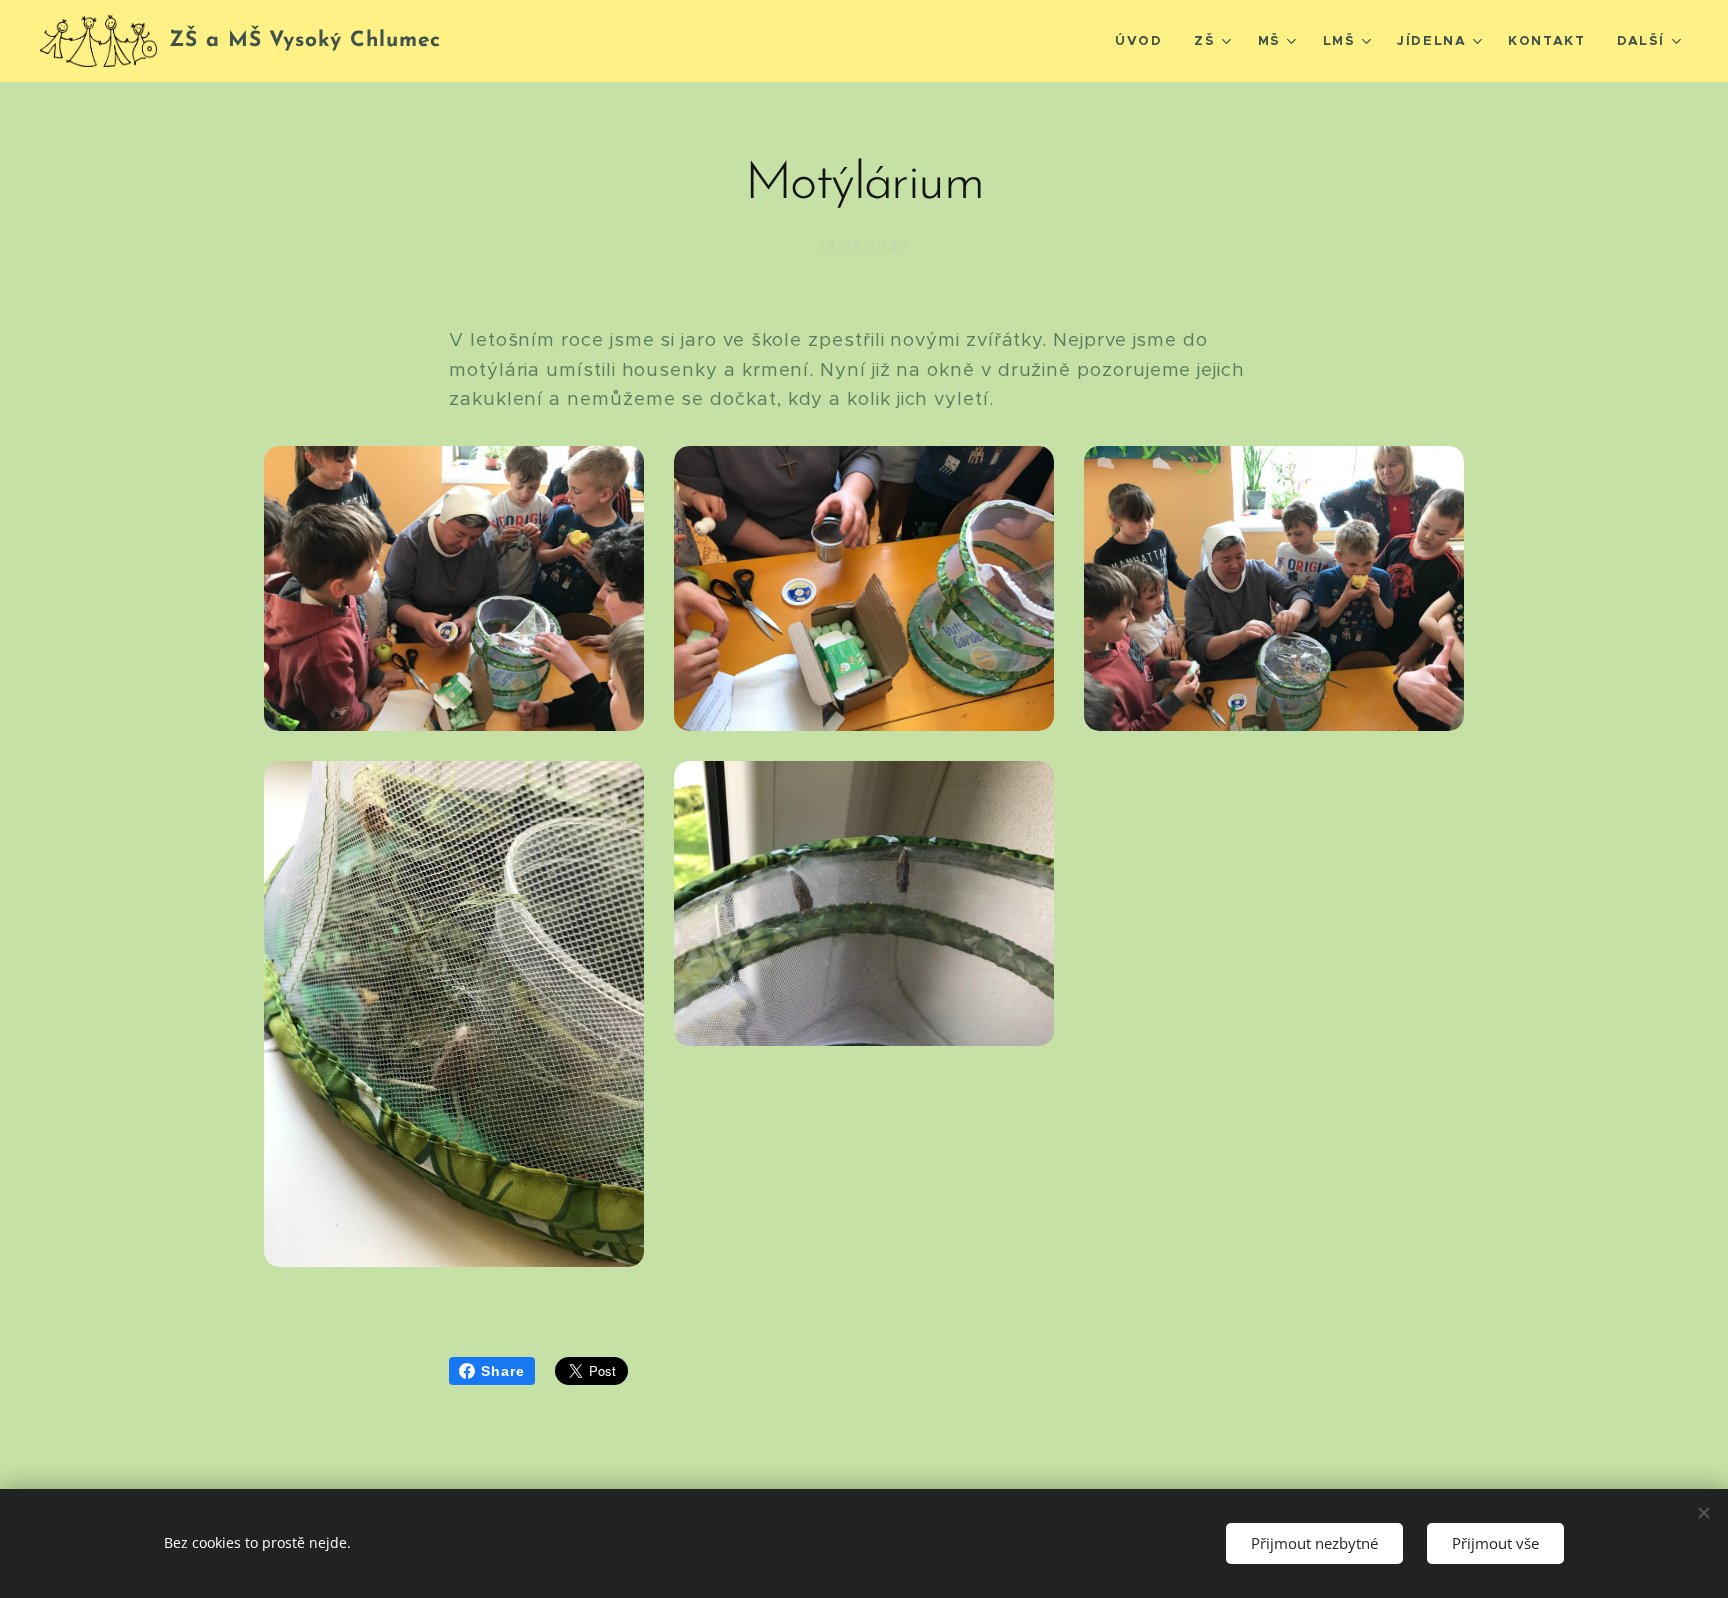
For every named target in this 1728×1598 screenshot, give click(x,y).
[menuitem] (1144, 41)
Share (503, 1371)
